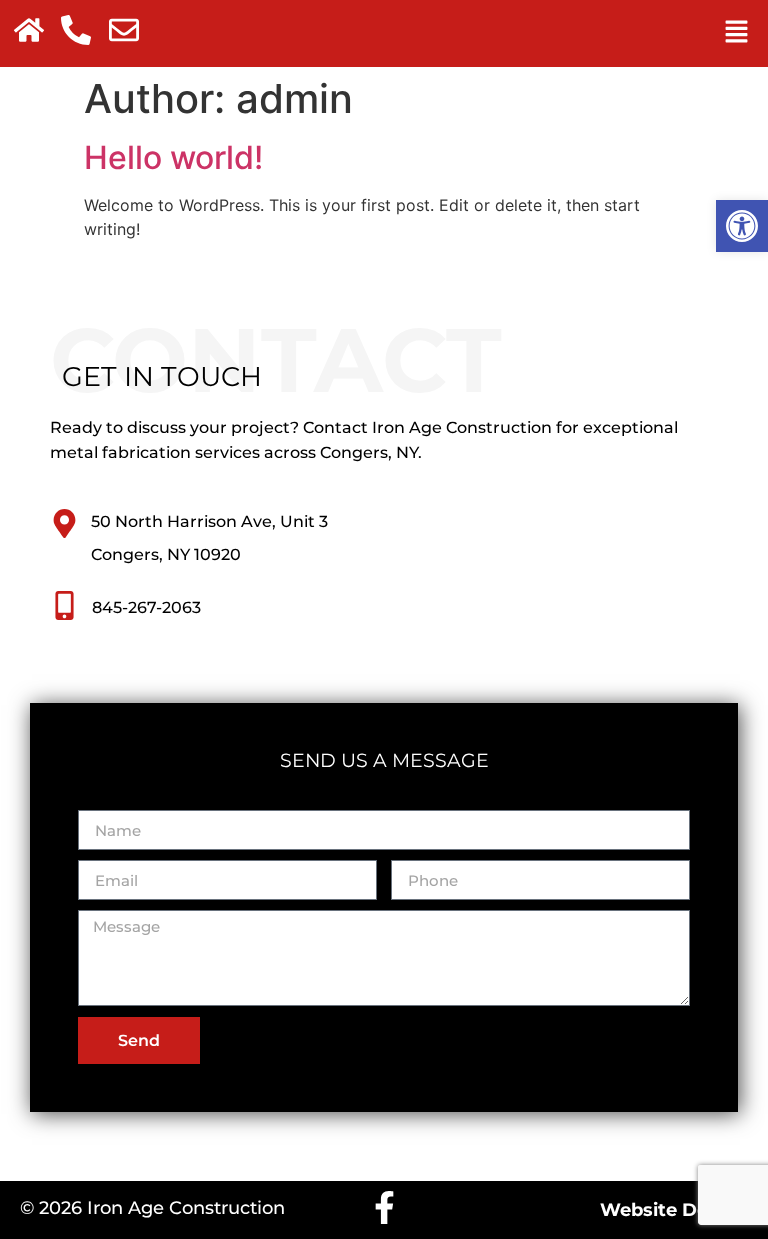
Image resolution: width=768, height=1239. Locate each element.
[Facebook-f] (384, 1207)
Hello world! (173, 157)
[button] (742, 226)
